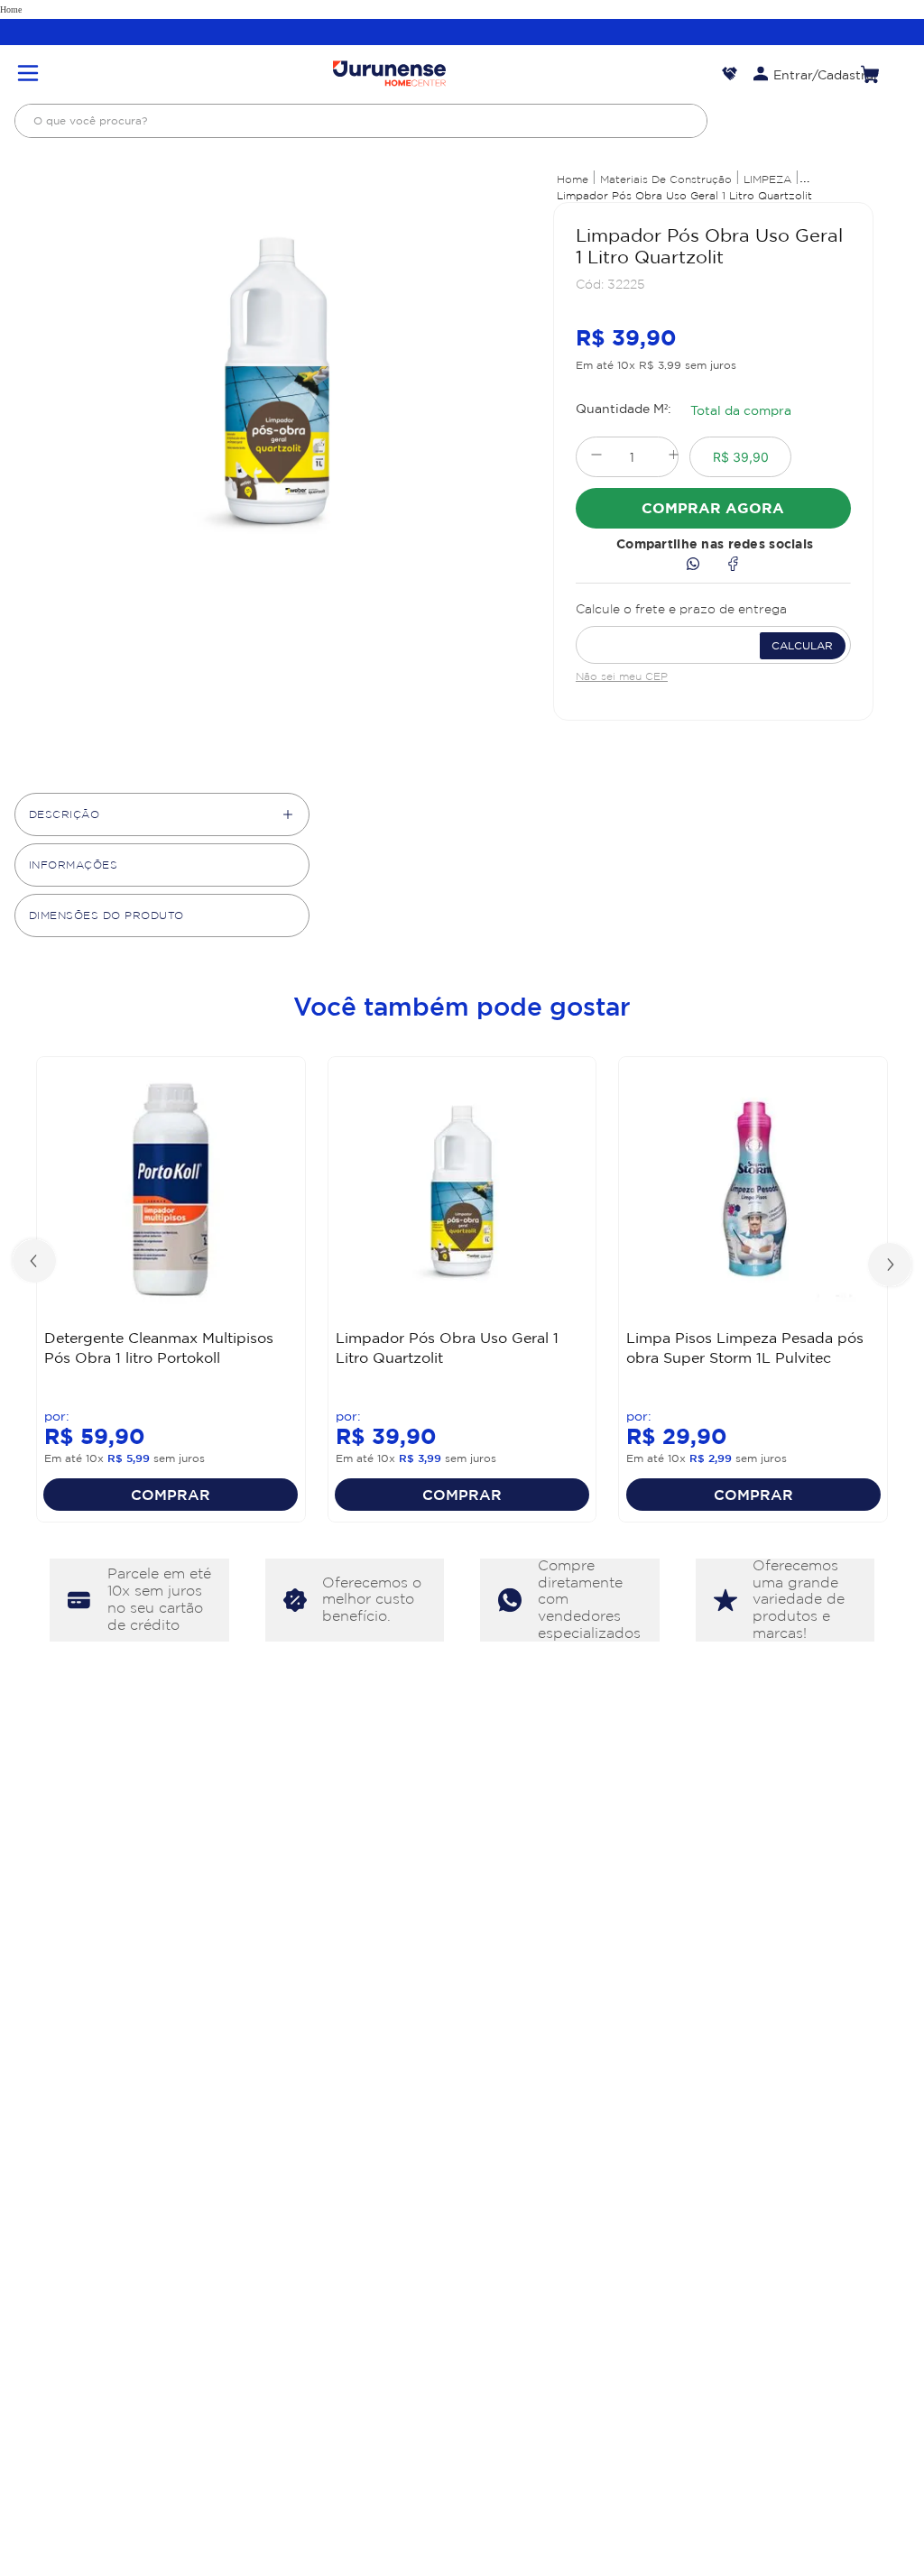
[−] (596, 457)
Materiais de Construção (666, 179)
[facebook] (733, 565)
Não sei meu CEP (622, 676)
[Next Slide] (888, 1263)
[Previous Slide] (36, 1263)
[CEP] (713, 630)
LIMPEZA (767, 179)
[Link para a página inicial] (573, 179)
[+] (674, 457)
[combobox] (361, 121)
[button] (28, 74)
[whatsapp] (693, 565)
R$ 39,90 (741, 457)
